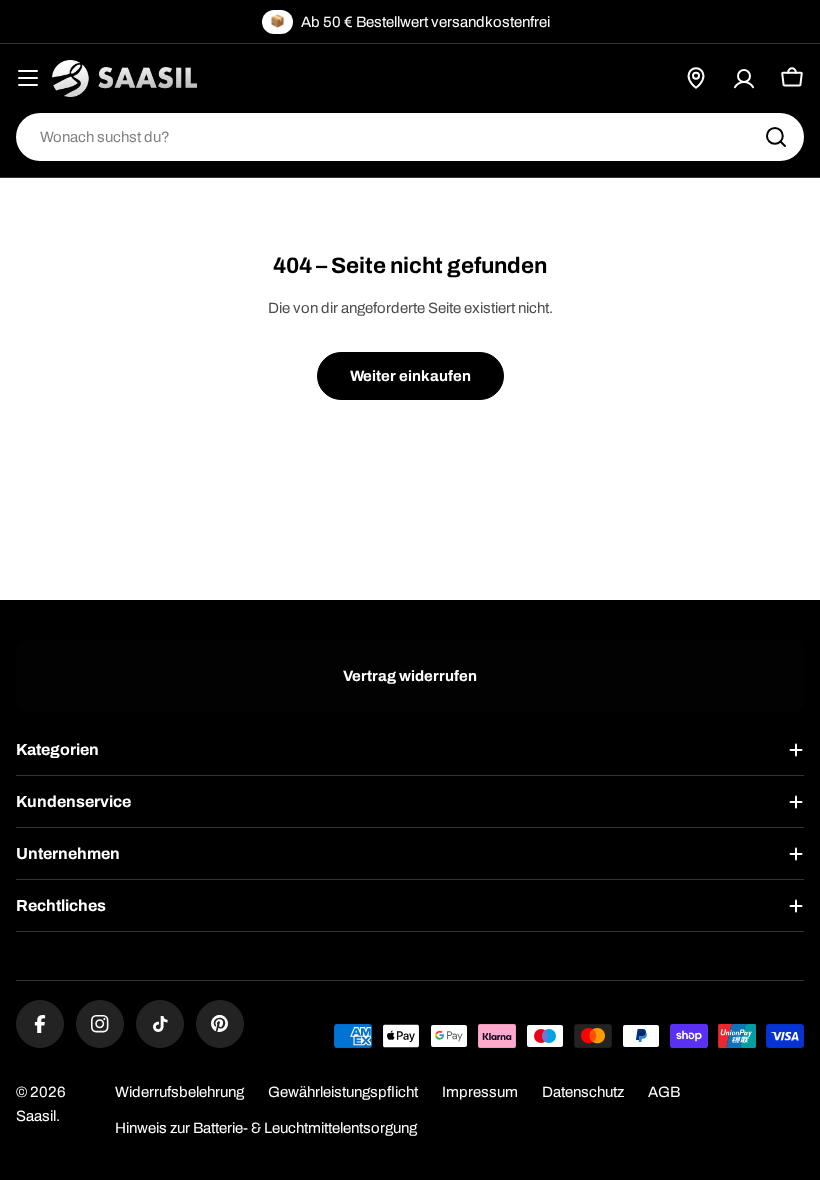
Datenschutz (583, 1092)
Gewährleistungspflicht (343, 1092)
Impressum (480, 1092)
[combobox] (410, 137)
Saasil (36, 1116)
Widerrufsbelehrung (179, 1092)
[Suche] (776, 137)
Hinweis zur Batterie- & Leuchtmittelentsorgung (266, 1128)
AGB (664, 1092)
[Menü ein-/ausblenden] (28, 78)
